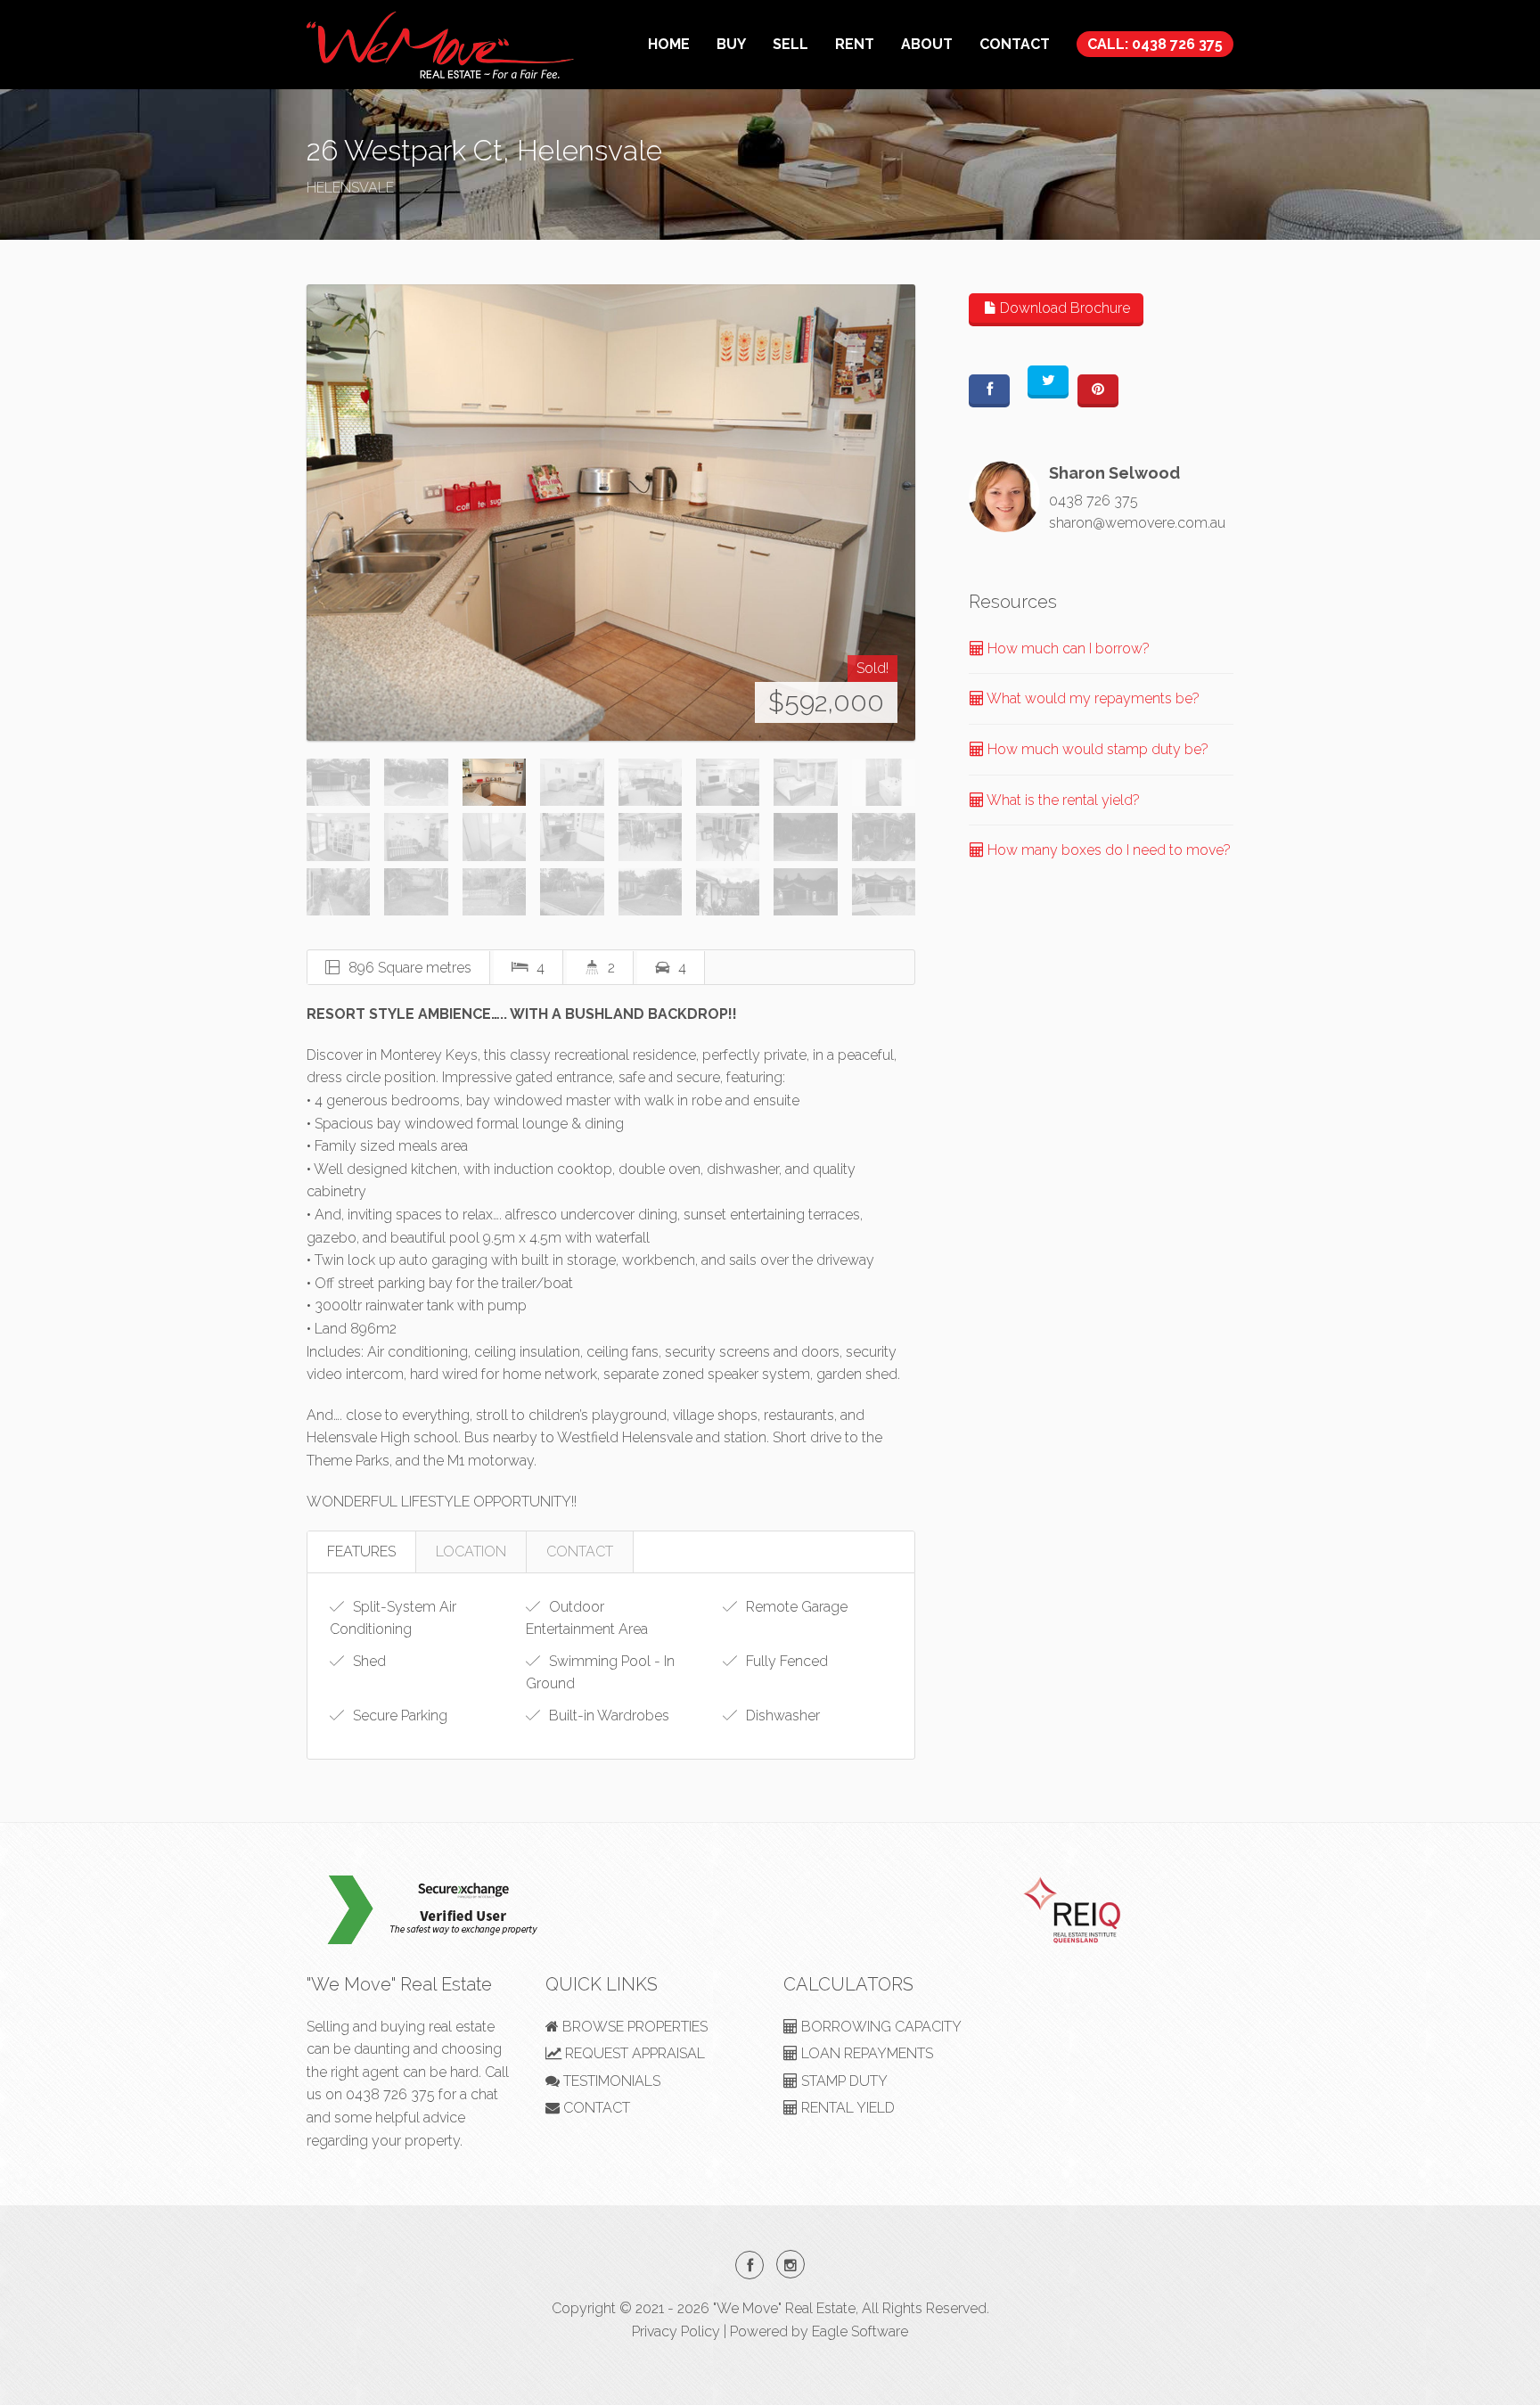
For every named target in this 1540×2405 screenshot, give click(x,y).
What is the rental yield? (1062, 800)
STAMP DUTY (843, 2081)
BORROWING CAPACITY (880, 2027)
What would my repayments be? (1092, 698)
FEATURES (361, 1551)
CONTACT (1015, 44)
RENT (855, 44)
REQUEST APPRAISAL (633, 2053)
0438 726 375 (1094, 501)
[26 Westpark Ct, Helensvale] (611, 513)
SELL (790, 44)
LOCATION (471, 1551)
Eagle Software (860, 2331)
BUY (731, 44)
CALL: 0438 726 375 (1155, 44)
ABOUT (927, 44)
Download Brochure (1063, 308)
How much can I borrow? (1067, 648)
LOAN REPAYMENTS (865, 2053)
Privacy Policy (676, 2331)
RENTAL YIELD (846, 2108)
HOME (669, 44)
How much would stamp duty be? (1096, 749)
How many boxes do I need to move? (1107, 850)
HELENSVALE (350, 188)
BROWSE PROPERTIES (633, 2027)
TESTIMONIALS (610, 2081)
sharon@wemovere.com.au (1137, 523)
